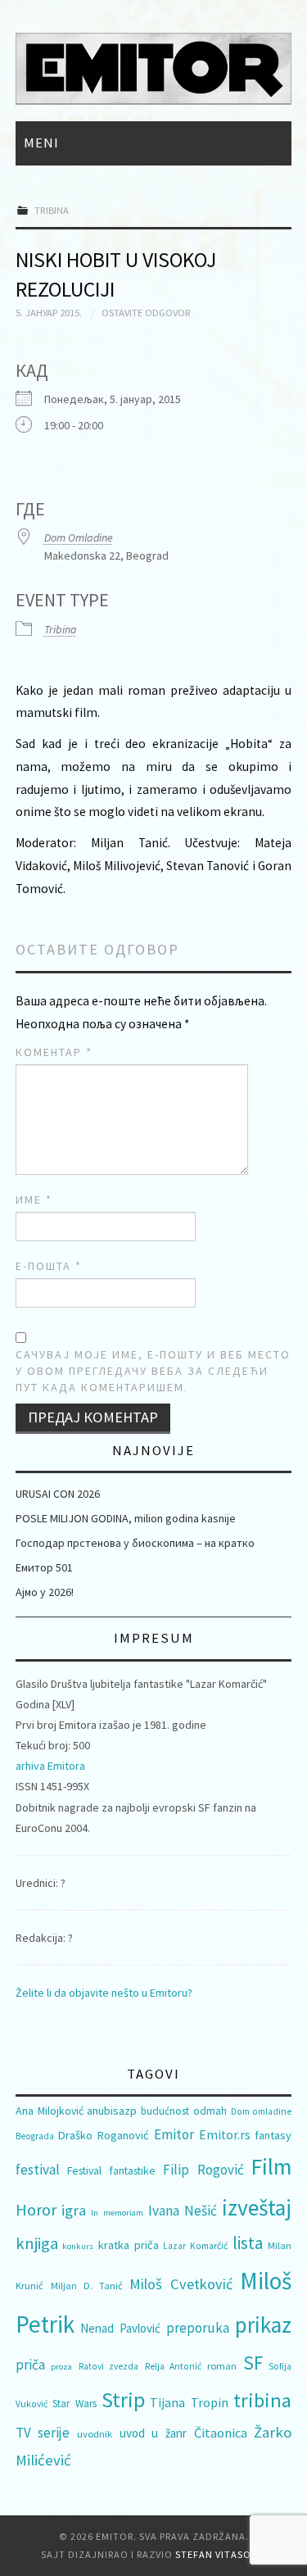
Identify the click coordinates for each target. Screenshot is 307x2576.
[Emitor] (153, 67)
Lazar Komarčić (195, 2246)
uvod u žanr (153, 2433)
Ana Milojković (50, 2111)
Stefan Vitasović (221, 2554)
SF (253, 2363)
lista (248, 2243)
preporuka (198, 2328)
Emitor (174, 2134)
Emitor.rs (225, 2135)
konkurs (78, 2246)
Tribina (52, 210)
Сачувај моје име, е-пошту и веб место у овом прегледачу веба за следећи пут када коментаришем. (153, 1371)
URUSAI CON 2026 (58, 1494)
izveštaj (257, 2207)
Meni (41, 143)
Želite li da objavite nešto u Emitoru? (104, 1993)
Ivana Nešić (183, 2211)
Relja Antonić (173, 2366)
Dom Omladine (79, 537)
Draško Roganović (104, 2135)
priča (30, 2365)
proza (61, 2367)
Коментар (54, 1052)
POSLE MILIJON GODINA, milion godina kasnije (126, 1518)
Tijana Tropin (189, 2402)
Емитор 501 (44, 1567)
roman (222, 2366)
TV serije (43, 2433)
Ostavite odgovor (146, 313)
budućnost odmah (184, 2111)
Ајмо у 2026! (45, 1592)
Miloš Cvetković (181, 2284)
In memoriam (117, 2213)
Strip (123, 2399)
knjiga (37, 2243)
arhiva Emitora (50, 1766)
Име (34, 1200)
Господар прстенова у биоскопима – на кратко (135, 1543)
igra (74, 2210)
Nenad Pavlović (120, 2328)
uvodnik (95, 2434)
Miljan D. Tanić (87, 2286)
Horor (36, 2210)
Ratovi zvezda (108, 2366)
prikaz (263, 2324)
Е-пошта (49, 1266)
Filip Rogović (203, 2170)
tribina (262, 2400)
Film (271, 2167)
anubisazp (112, 2111)
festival (38, 2170)
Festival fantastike (111, 2170)
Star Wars (74, 2404)
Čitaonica (221, 2433)
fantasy (273, 2135)
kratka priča (129, 2245)
